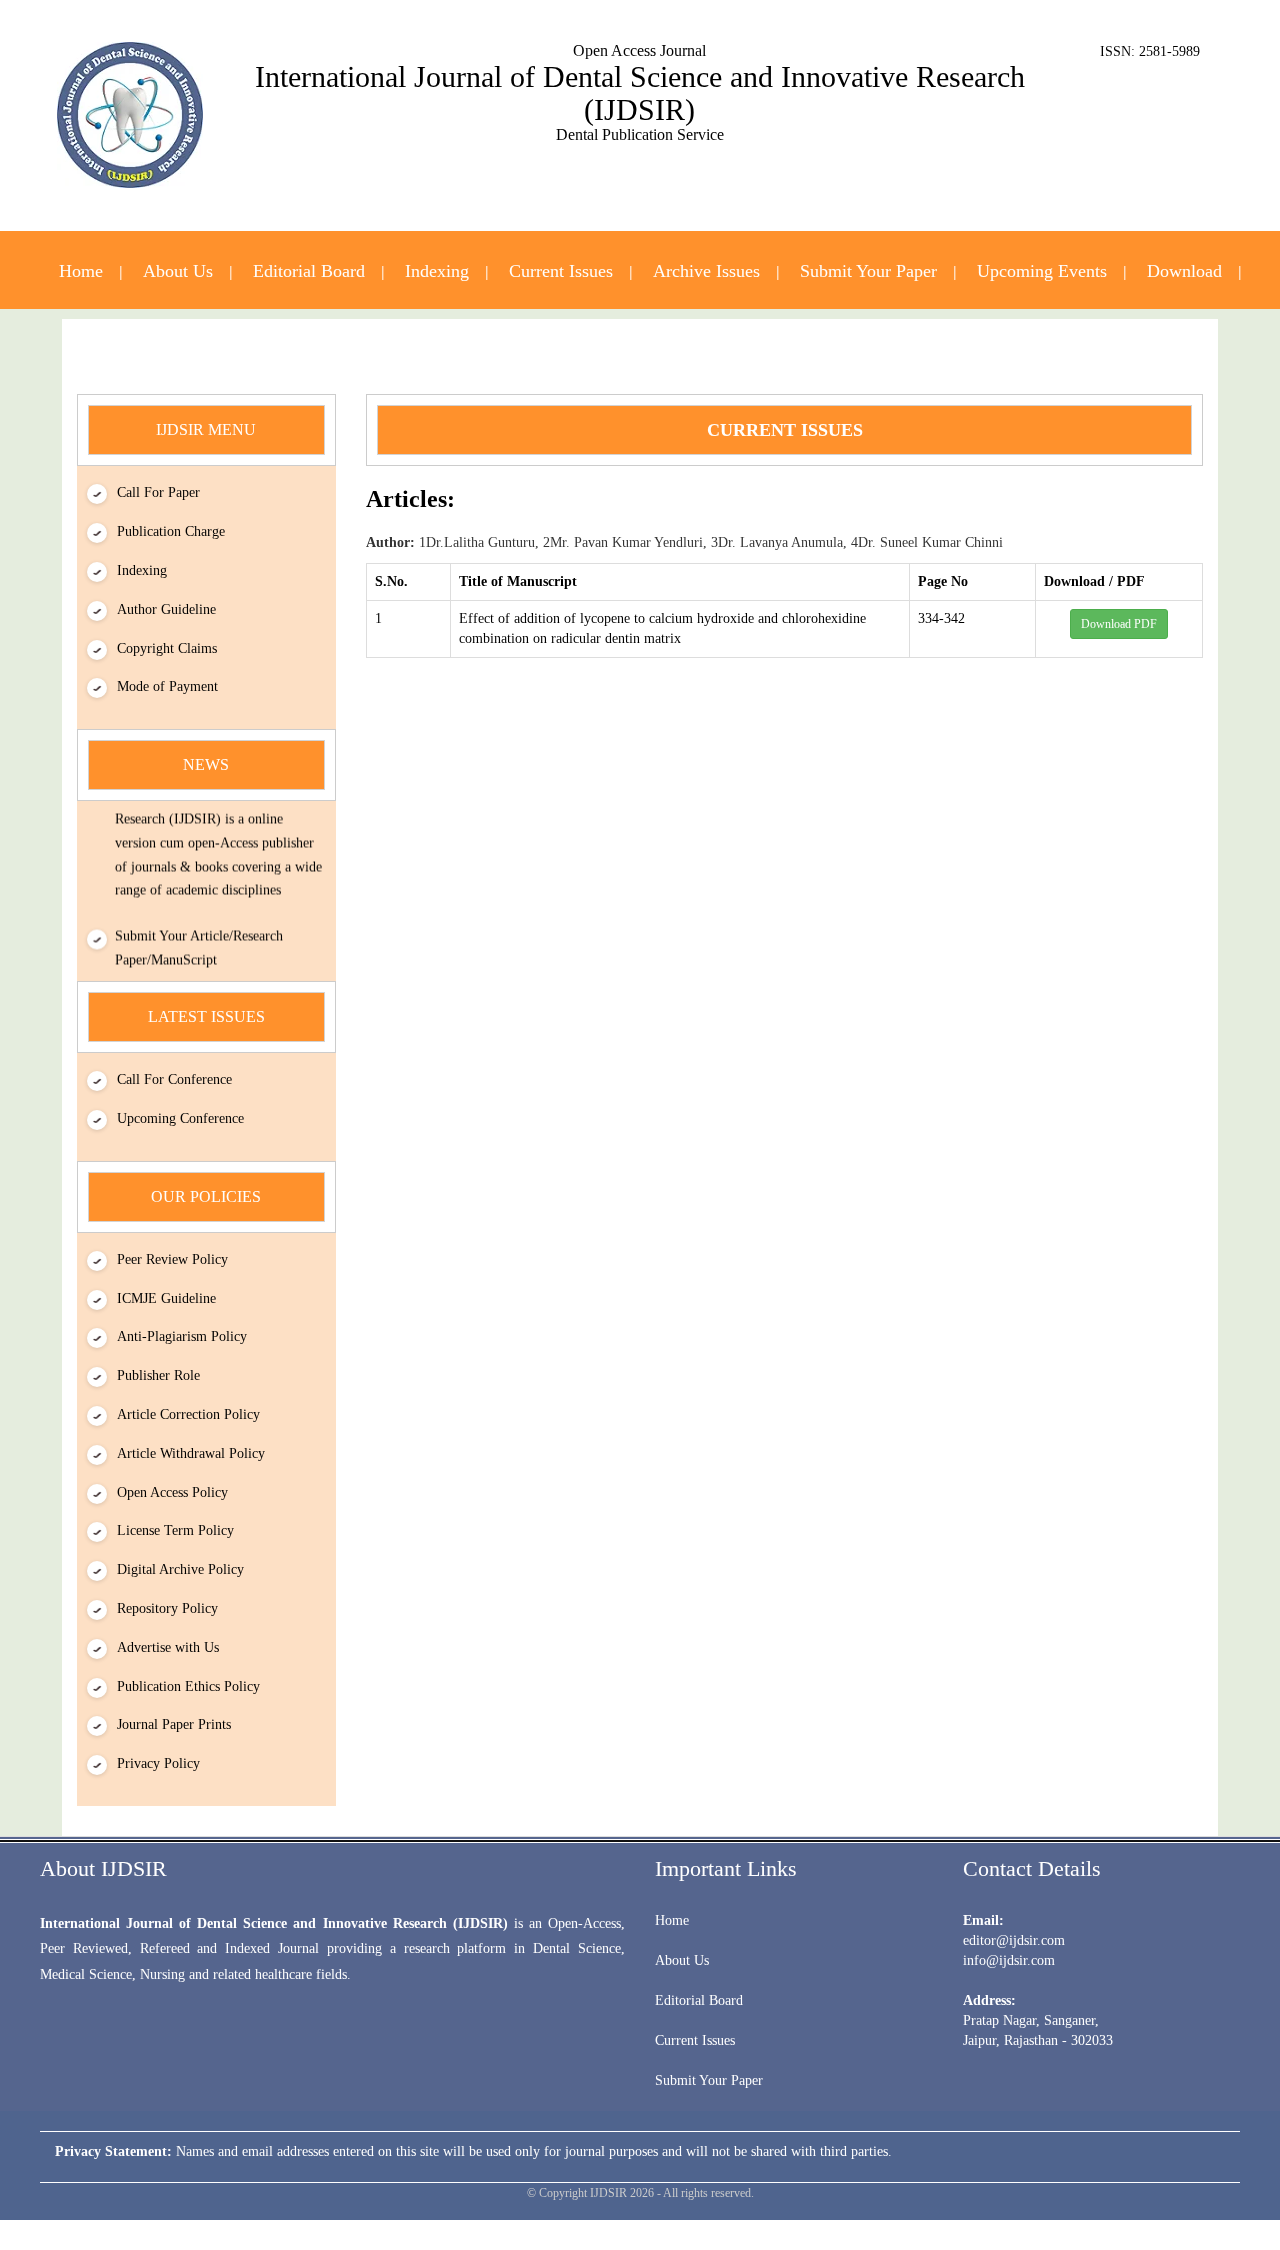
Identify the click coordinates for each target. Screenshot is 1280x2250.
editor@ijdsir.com (1014, 1940)
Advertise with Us (168, 1647)
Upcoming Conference (180, 1118)
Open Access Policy (172, 1492)
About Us (178, 271)
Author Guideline (166, 609)
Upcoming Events (1042, 271)
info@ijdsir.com (1009, 1960)
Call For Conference (174, 1079)
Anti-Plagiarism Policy (182, 1336)
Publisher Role (158, 1375)
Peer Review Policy (172, 1259)
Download (1184, 271)
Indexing (437, 271)
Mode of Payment (167, 686)
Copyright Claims (167, 648)
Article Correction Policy (188, 1414)
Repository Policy (167, 1608)
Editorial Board (309, 271)
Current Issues (561, 271)
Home (81, 271)
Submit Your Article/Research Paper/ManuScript (199, 938)
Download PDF (1119, 624)
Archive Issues (706, 271)
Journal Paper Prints (174, 1724)
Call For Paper (158, 492)
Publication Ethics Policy (188, 1686)
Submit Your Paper (868, 271)
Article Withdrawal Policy (191, 1453)
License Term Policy (175, 1530)
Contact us (640, 353)
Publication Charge (171, 531)
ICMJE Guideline (166, 1298)
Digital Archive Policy (180, 1569)
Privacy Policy (158, 1763)
